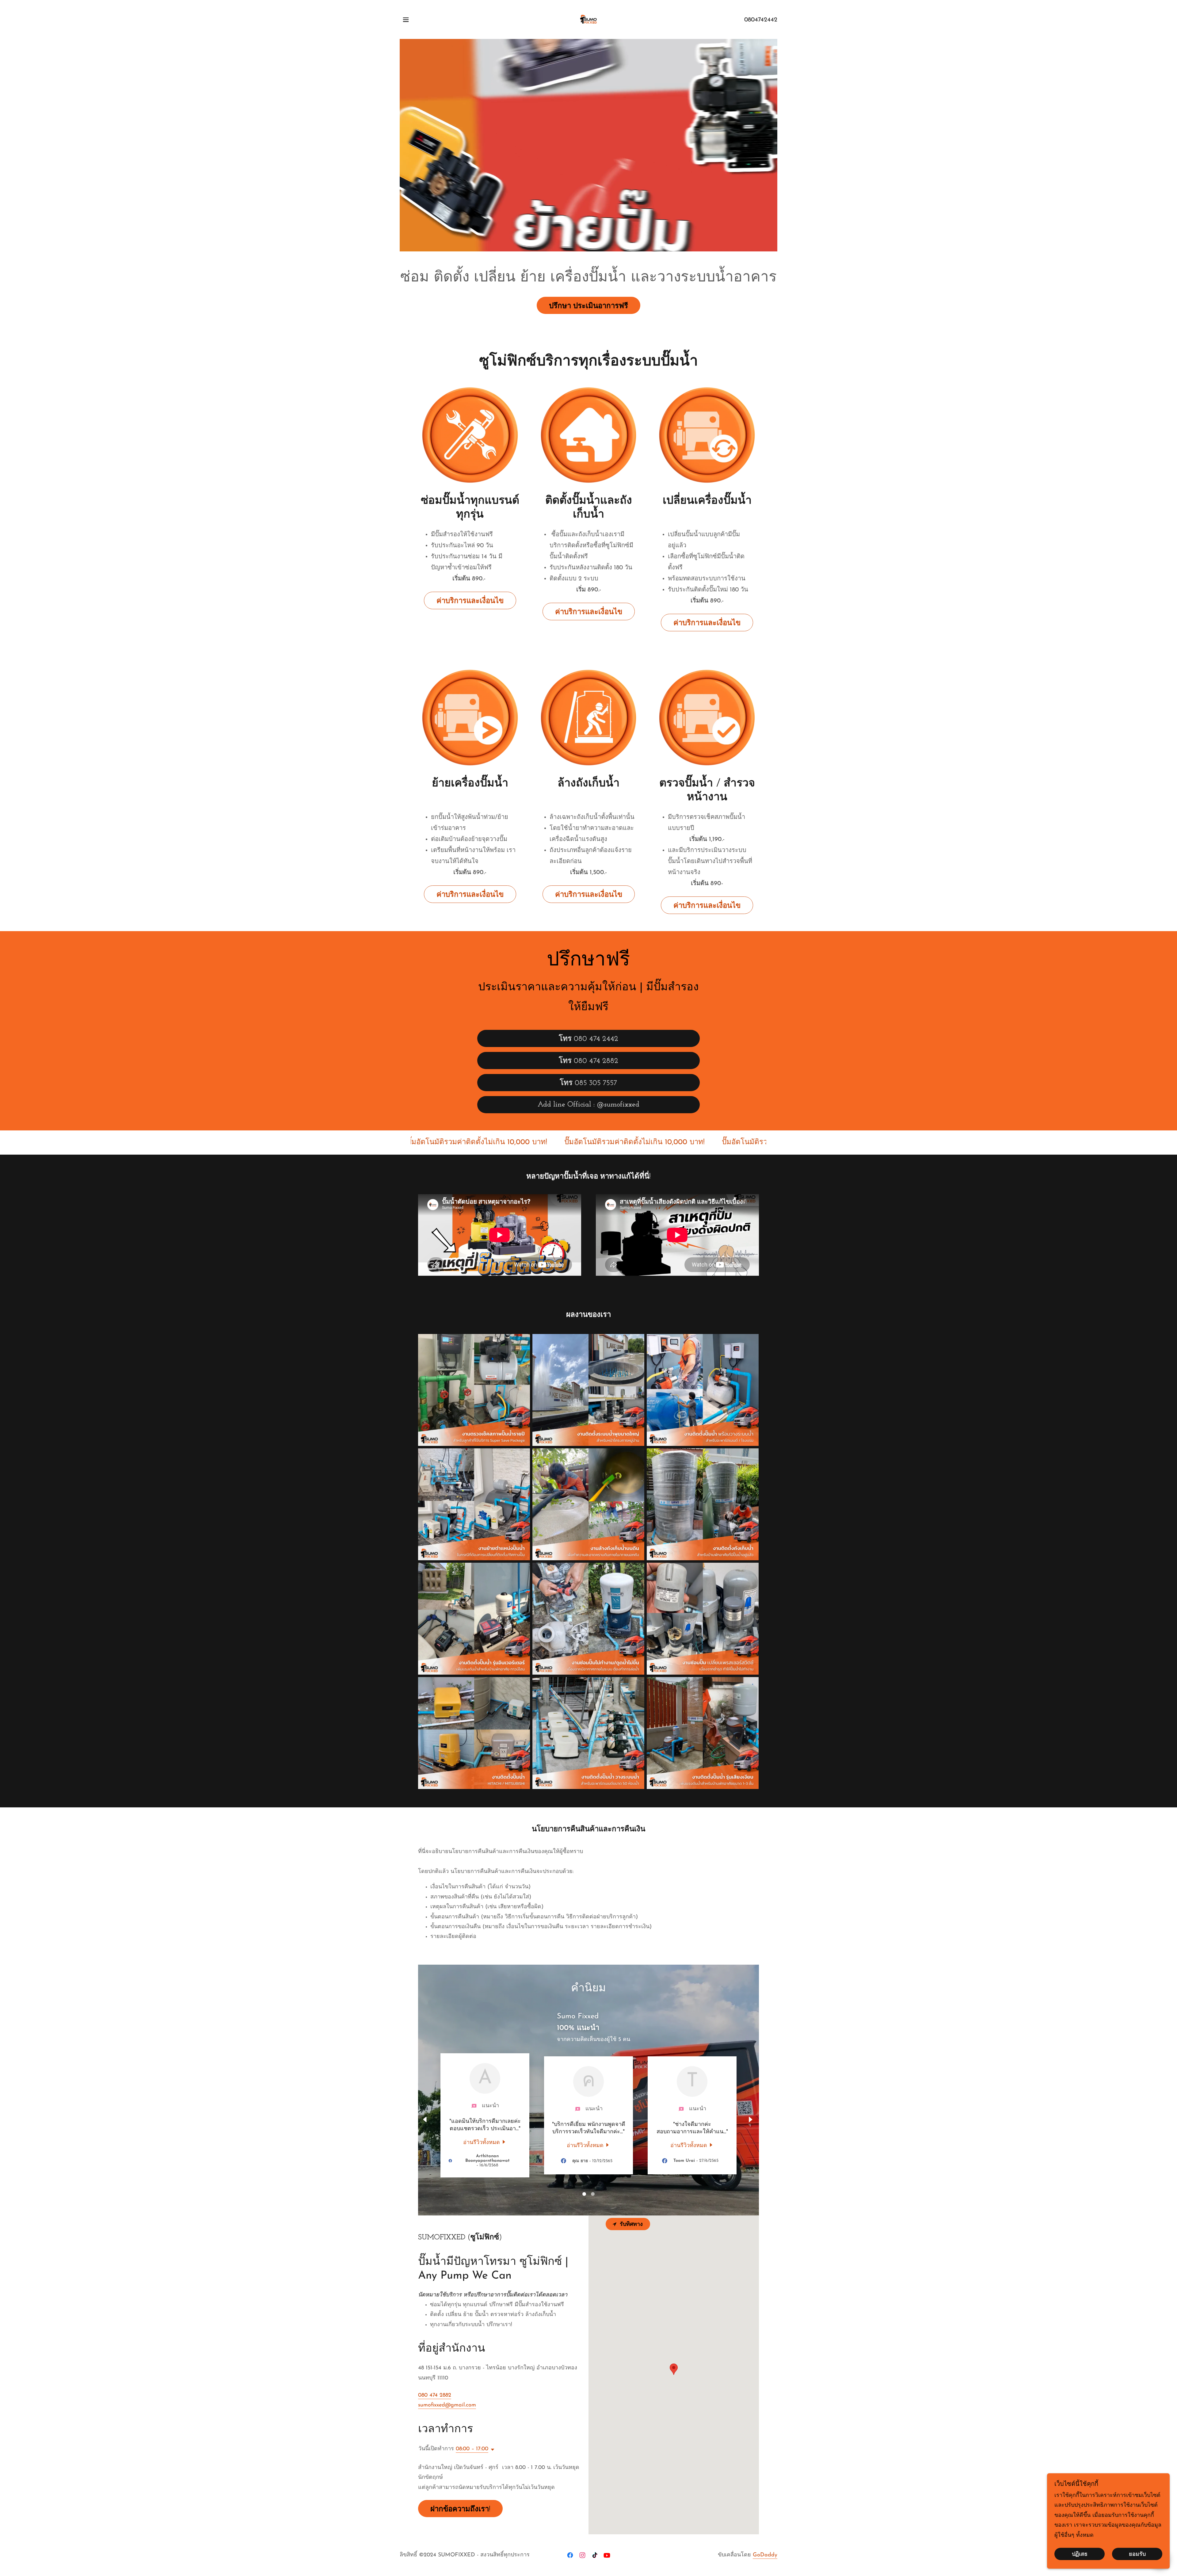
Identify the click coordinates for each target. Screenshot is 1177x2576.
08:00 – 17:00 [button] (472, 2449)
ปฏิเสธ (1080, 2555)
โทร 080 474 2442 (588, 1039)
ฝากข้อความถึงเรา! (460, 2509)
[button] (406, 20)
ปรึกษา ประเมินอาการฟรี (588, 306)
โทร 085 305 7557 (588, 1083)
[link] (589, 19)
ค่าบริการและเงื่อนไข (470, 601)
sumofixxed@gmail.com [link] (447, 2405)
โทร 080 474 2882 (588, 1061)
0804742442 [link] (761, 20)
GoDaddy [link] (765, 2555)
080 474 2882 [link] (435, 2395)
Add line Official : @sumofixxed (588, 1105)
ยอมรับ (1137, 2555)
